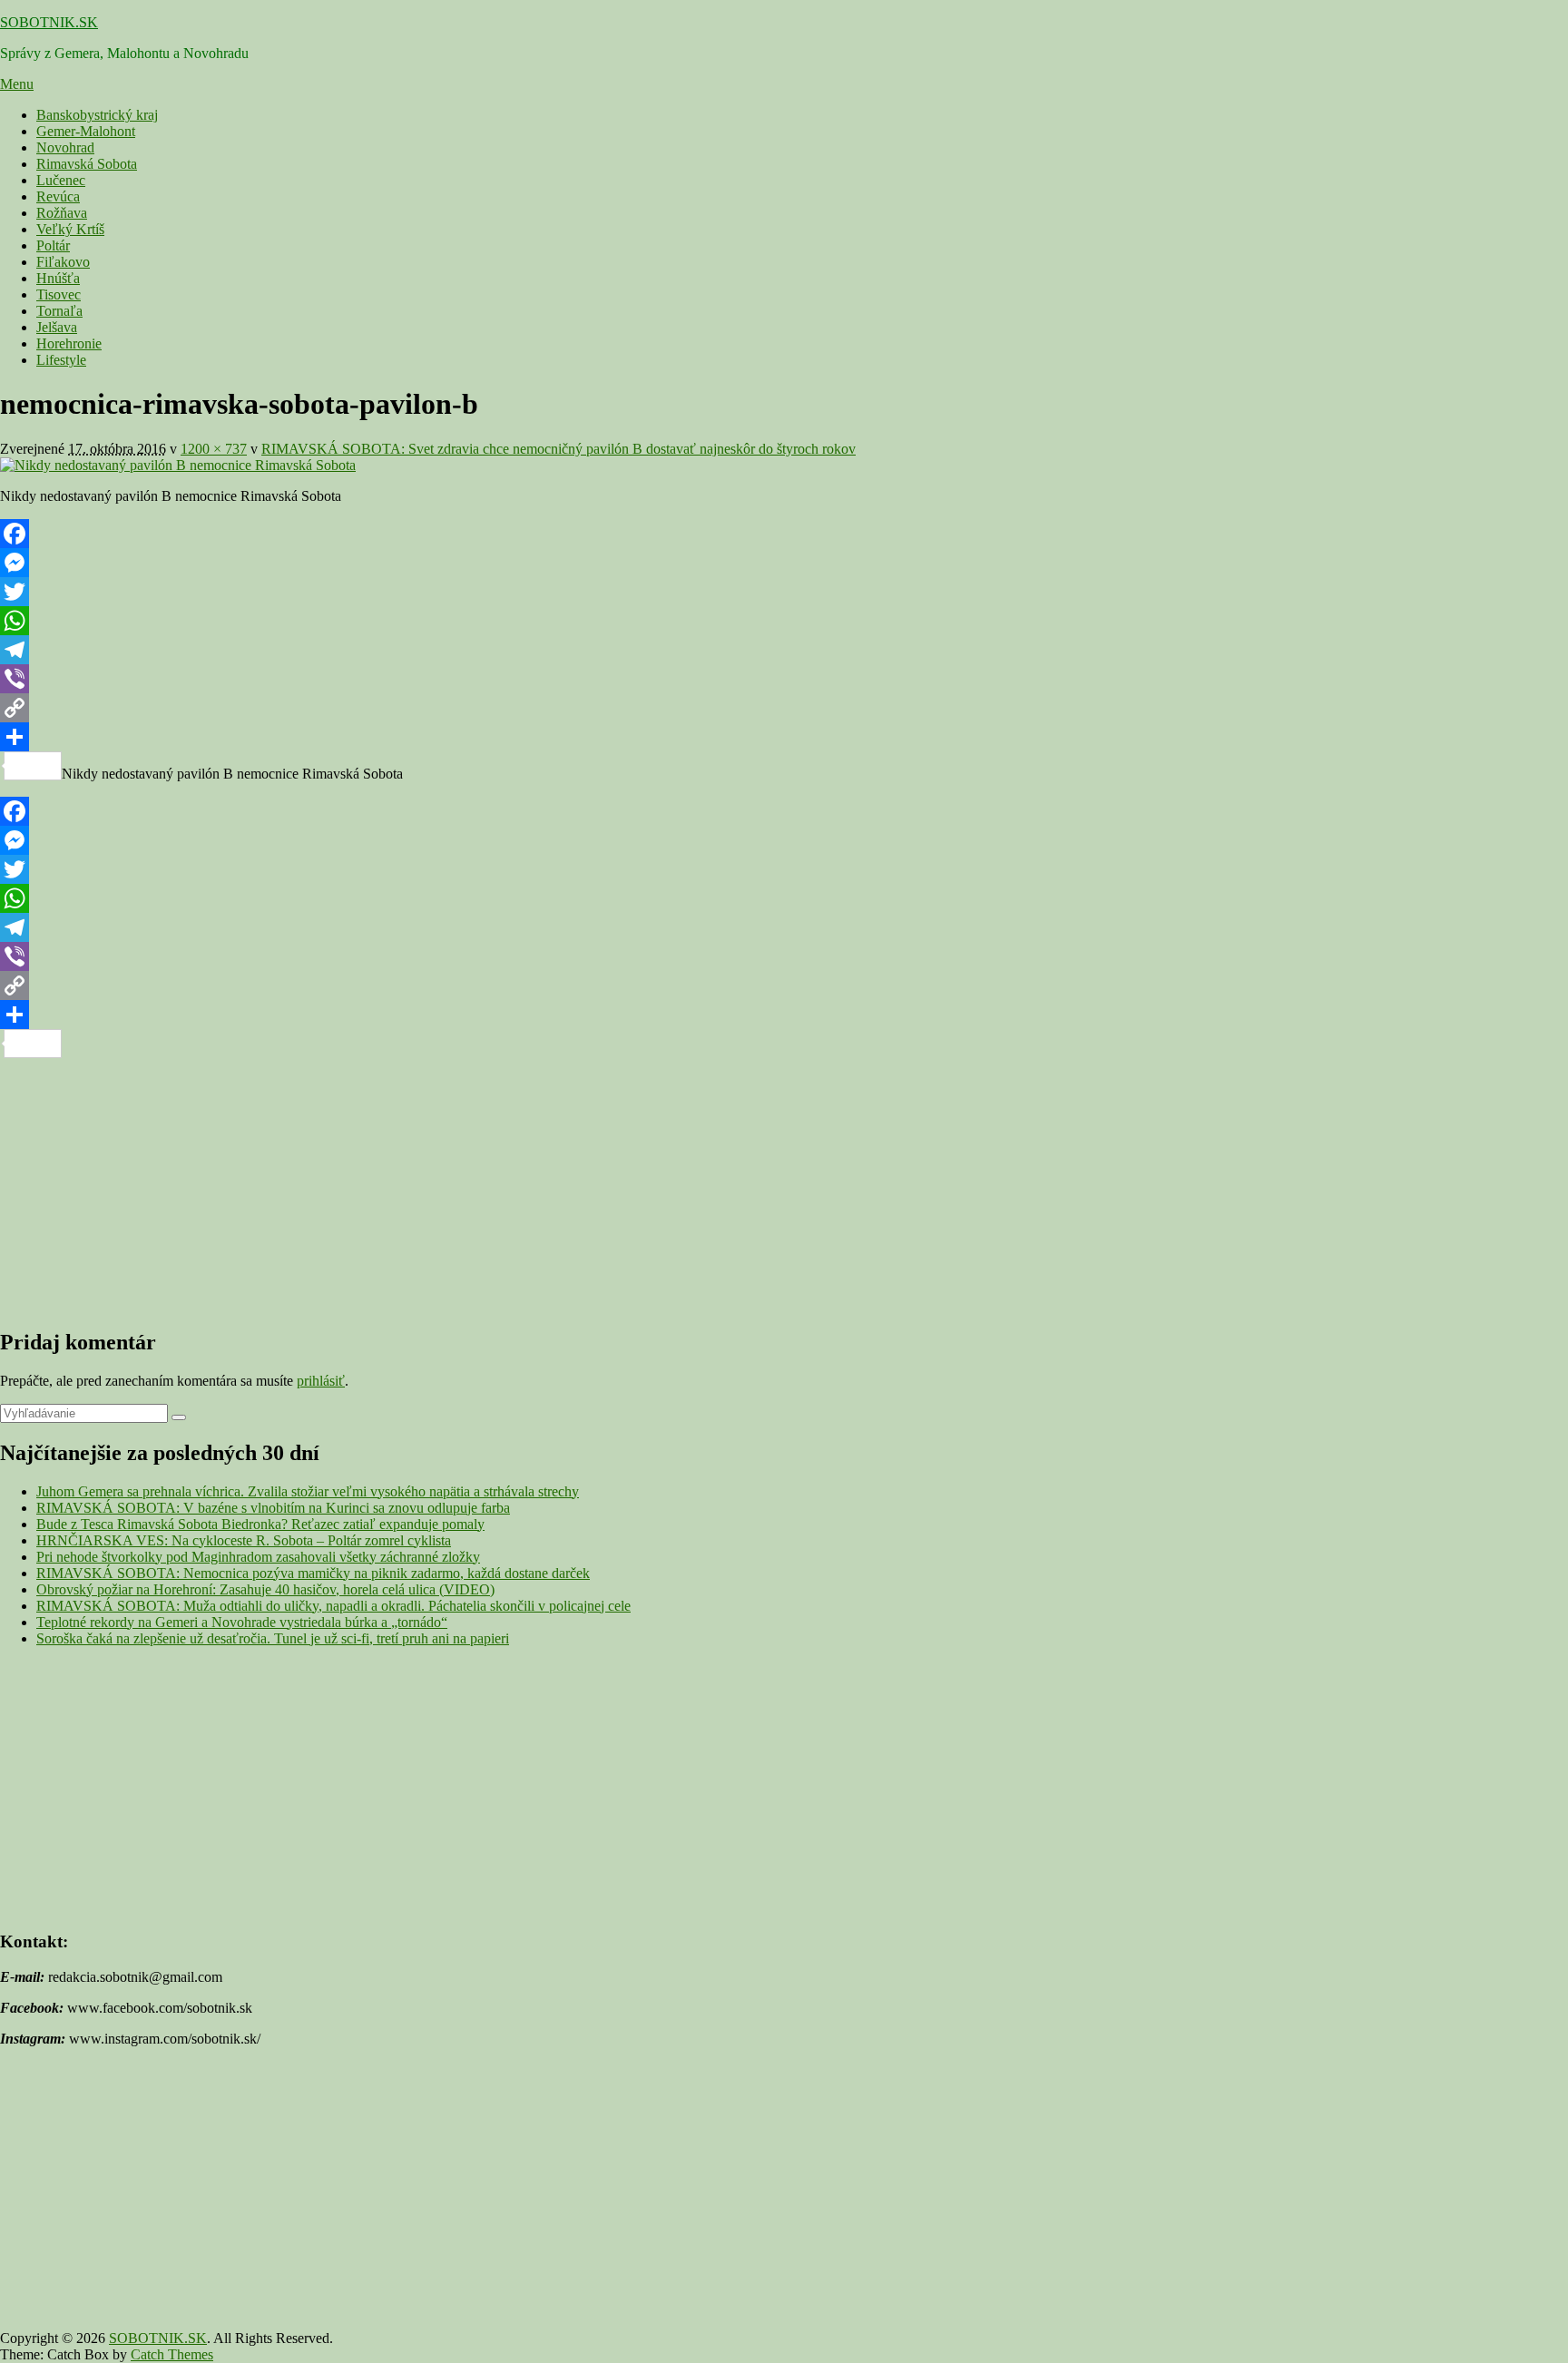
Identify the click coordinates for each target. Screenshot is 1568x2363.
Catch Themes (172, 2354)
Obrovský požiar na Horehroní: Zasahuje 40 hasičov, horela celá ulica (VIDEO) (265, 1589)
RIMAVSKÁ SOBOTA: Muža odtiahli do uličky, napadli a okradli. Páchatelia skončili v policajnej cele (333, 1606)
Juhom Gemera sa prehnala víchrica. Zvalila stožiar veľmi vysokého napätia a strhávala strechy (308, 1491)
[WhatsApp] (784, 621)
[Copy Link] (784, 708)
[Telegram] (784, 650)
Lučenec (61, 180)
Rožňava (62, 213)
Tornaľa (59, 311)
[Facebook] (784, 534)
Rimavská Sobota (87, 164)
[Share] (784, 737)
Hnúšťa (58, 278)
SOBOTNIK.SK (49, 22)
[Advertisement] (544, 1185)
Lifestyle (61, 360)
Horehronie (69, 343)
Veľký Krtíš (70, 229)
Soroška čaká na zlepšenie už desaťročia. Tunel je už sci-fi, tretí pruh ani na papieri (273, 1638)
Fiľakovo (63, 262)
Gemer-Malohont (86, 131)
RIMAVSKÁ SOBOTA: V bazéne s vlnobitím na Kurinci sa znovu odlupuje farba (273, 1508)
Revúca (58, 196)
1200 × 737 (214, 449)
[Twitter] (784, 592)
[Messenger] (784, 563)
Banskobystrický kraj (97, 115)
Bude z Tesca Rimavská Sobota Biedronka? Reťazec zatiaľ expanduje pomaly (260, 1524)
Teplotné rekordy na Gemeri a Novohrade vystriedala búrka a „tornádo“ (242, 1622)
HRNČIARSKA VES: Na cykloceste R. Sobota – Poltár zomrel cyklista (244, 1540)
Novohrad (65, 147)
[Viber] (784, 679)
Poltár (53, 245)
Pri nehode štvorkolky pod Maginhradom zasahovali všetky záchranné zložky (258, 1557)
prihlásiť (321, 1381)
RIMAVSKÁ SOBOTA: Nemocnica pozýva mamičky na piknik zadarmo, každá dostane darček (313, 1573)
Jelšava (57, 327)
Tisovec (59, 294)
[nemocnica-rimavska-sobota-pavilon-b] (178, 465)
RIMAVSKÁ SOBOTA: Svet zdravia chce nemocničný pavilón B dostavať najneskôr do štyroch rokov (559, 449)
